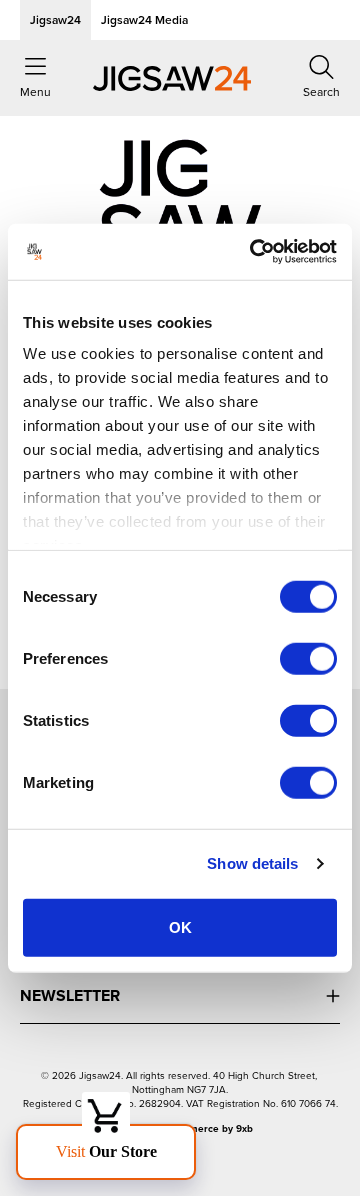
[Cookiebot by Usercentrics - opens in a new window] (254, 252)
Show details (252, 863)
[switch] (308, 658)
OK (180, 926)
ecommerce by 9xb (208, 1128)
